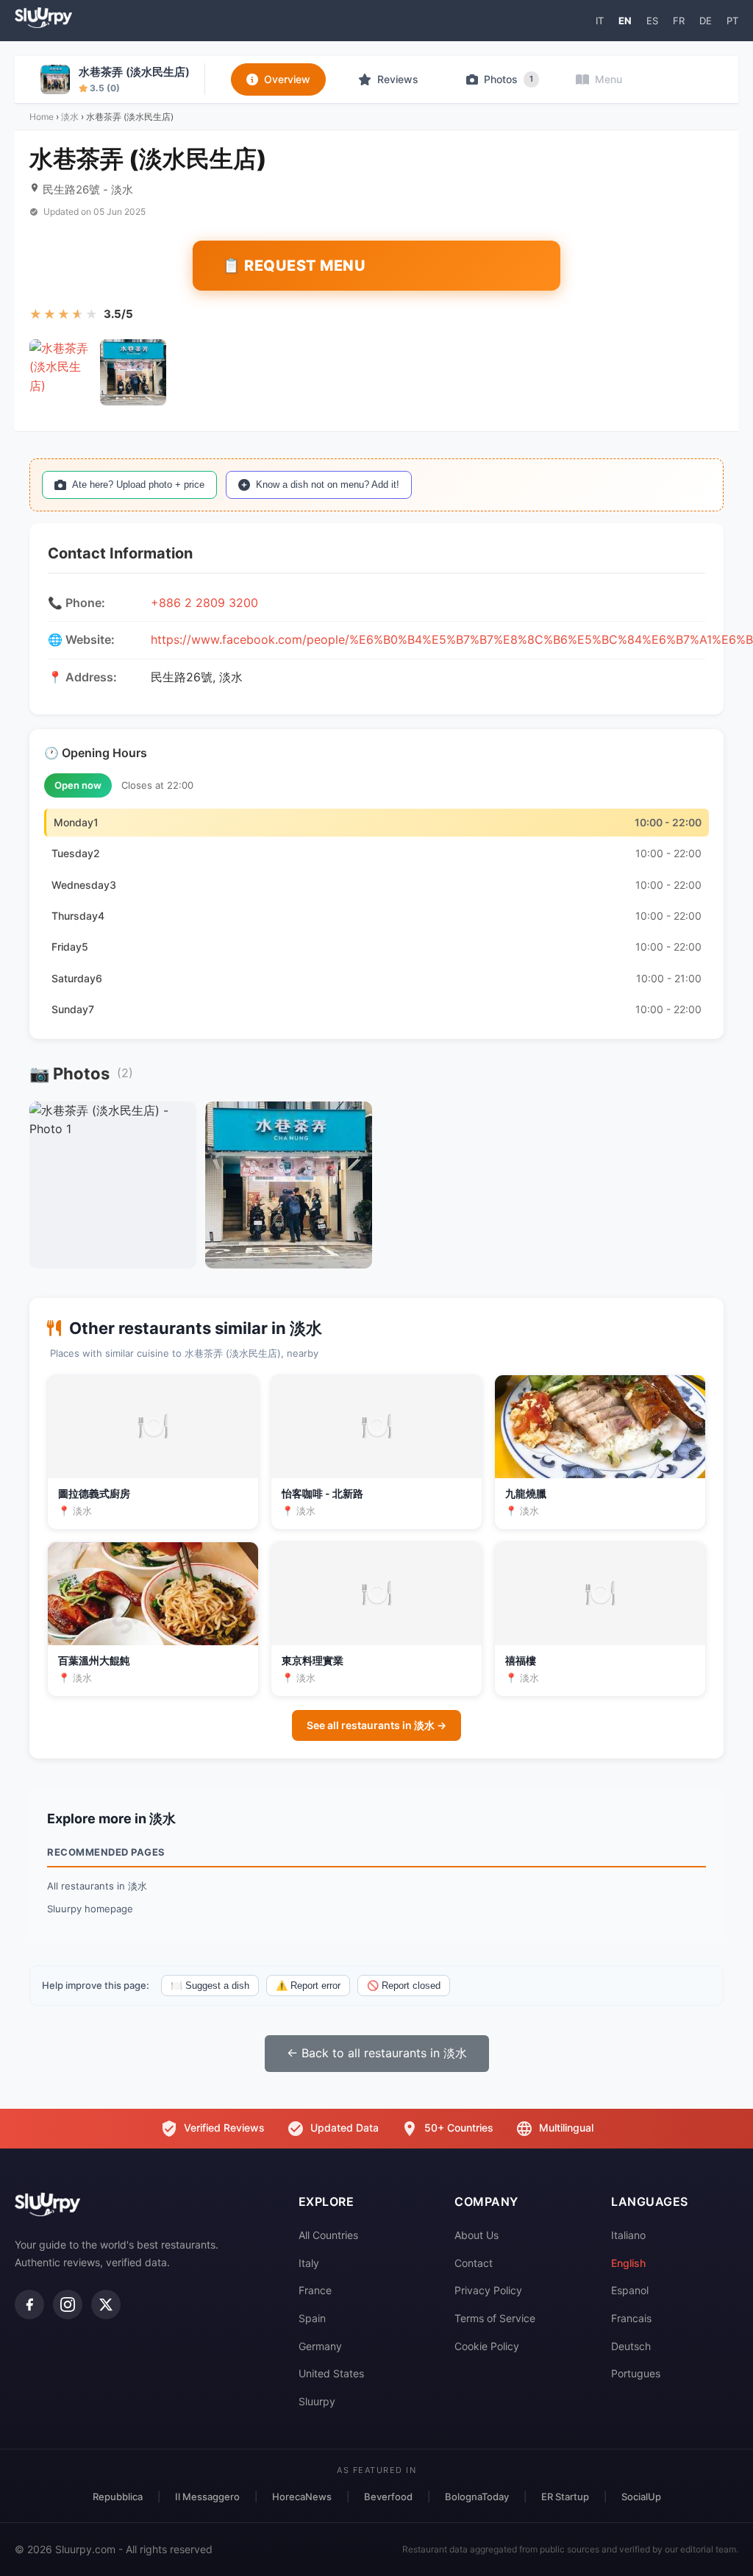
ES (652, 21)
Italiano (628, 2235)
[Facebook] (29, 2304)
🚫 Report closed (404, 1986)
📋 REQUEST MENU (294, 266)
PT (732, 21)
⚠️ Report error (308, 1986)
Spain (312, 2318)
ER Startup (565, 2497)
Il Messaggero (207, 2497)
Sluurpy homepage (90, 1909)
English (628, 2263)
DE (706, 21)
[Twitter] (106, 2304)
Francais (631, 2318)
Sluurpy (317, 2401)
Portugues (636, 2373)
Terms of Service (495, 2318)
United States (331, 2373)
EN (625, 21)
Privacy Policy (488, 2290)
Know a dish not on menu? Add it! (328, 485)
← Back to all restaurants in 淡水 (377, 2053)
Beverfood (388, 2497)
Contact (474, 2263)
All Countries (328, 2235)
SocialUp (641, 2497)
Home (42, 117)
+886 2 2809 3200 (204, 603)
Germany (320, 2346)
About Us (477, 2235)
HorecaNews (302, 2497)
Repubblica (118, 2497)
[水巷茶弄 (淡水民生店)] (63, 372)
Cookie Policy (487, 2346)
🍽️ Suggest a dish (210, 1986)
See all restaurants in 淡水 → (376, 1725)
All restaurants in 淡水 (97, 1886)
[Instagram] (68, 2304)
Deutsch (631, 2346)
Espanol (630, 2290)
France (315, 2290)
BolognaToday (477, 2497)
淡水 (70, 117)
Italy (309, 2263)
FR (679, 21)
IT (600, 21)
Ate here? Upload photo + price (138, 485)
